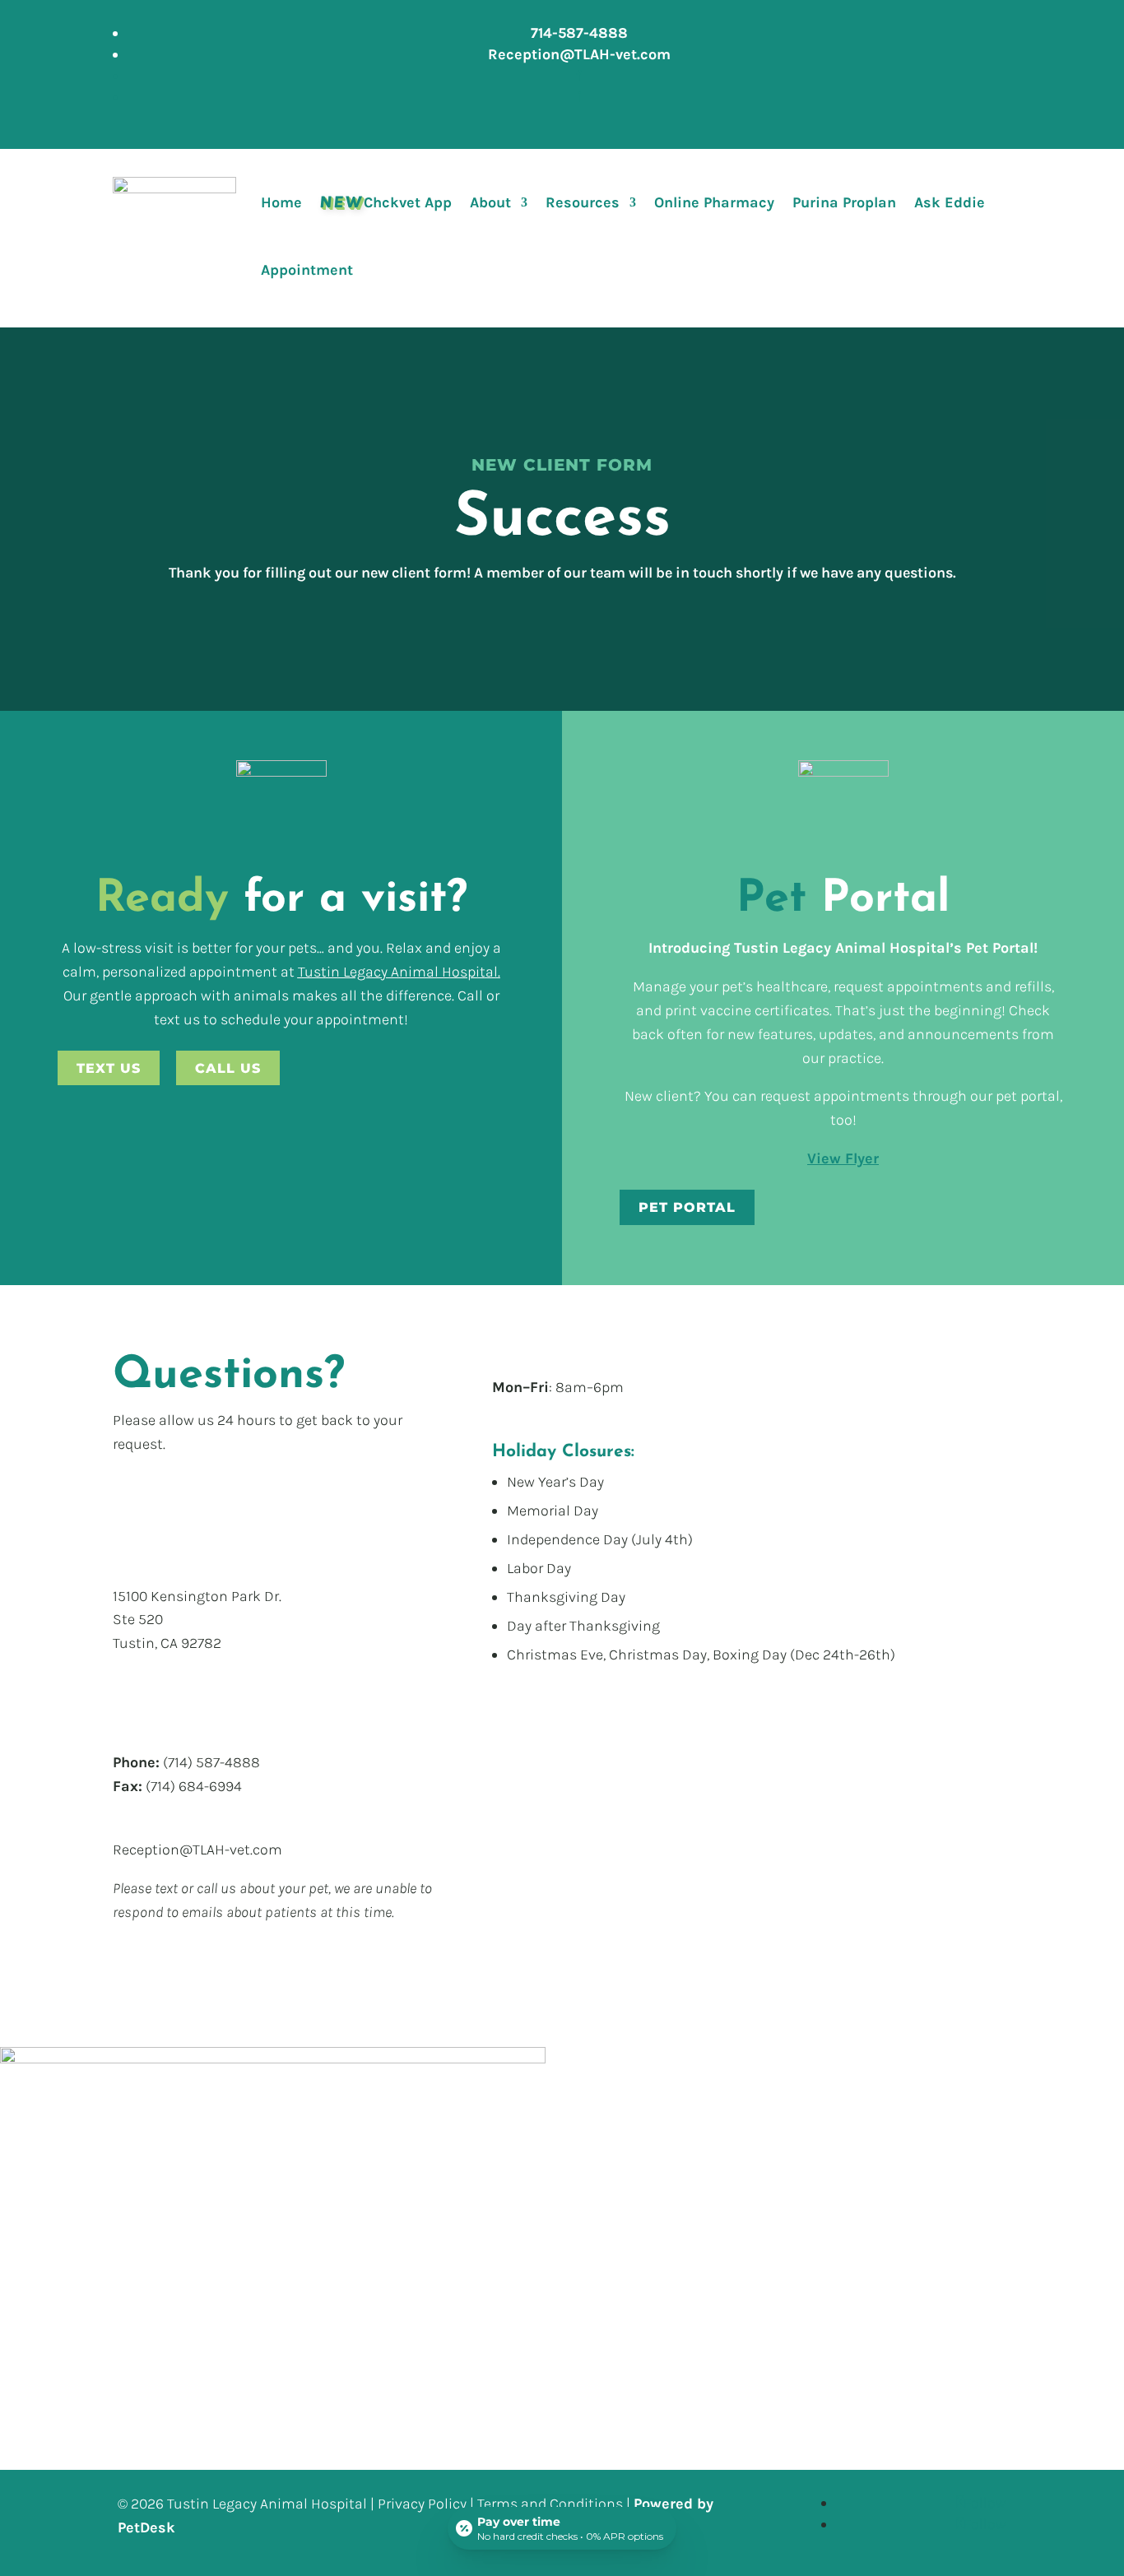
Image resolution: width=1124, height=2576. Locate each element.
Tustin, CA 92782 (167, 1643)
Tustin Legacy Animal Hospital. (399, 972)
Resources (583, 202)
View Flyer (843, 1158)
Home (281, 202)
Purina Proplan (844, 202)
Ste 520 (138, 1619)
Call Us (228, 1068)
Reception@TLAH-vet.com (197, 1850)
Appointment (307, 270)
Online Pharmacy (714, 202)
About (490, 202)
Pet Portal (687, 1207)
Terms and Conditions (550, 2504)
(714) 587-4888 (211, 1762)
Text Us (109, 1068)
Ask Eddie (950, 202)
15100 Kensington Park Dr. (197, 1596)
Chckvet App (386, 202)
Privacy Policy (422, 2504)
